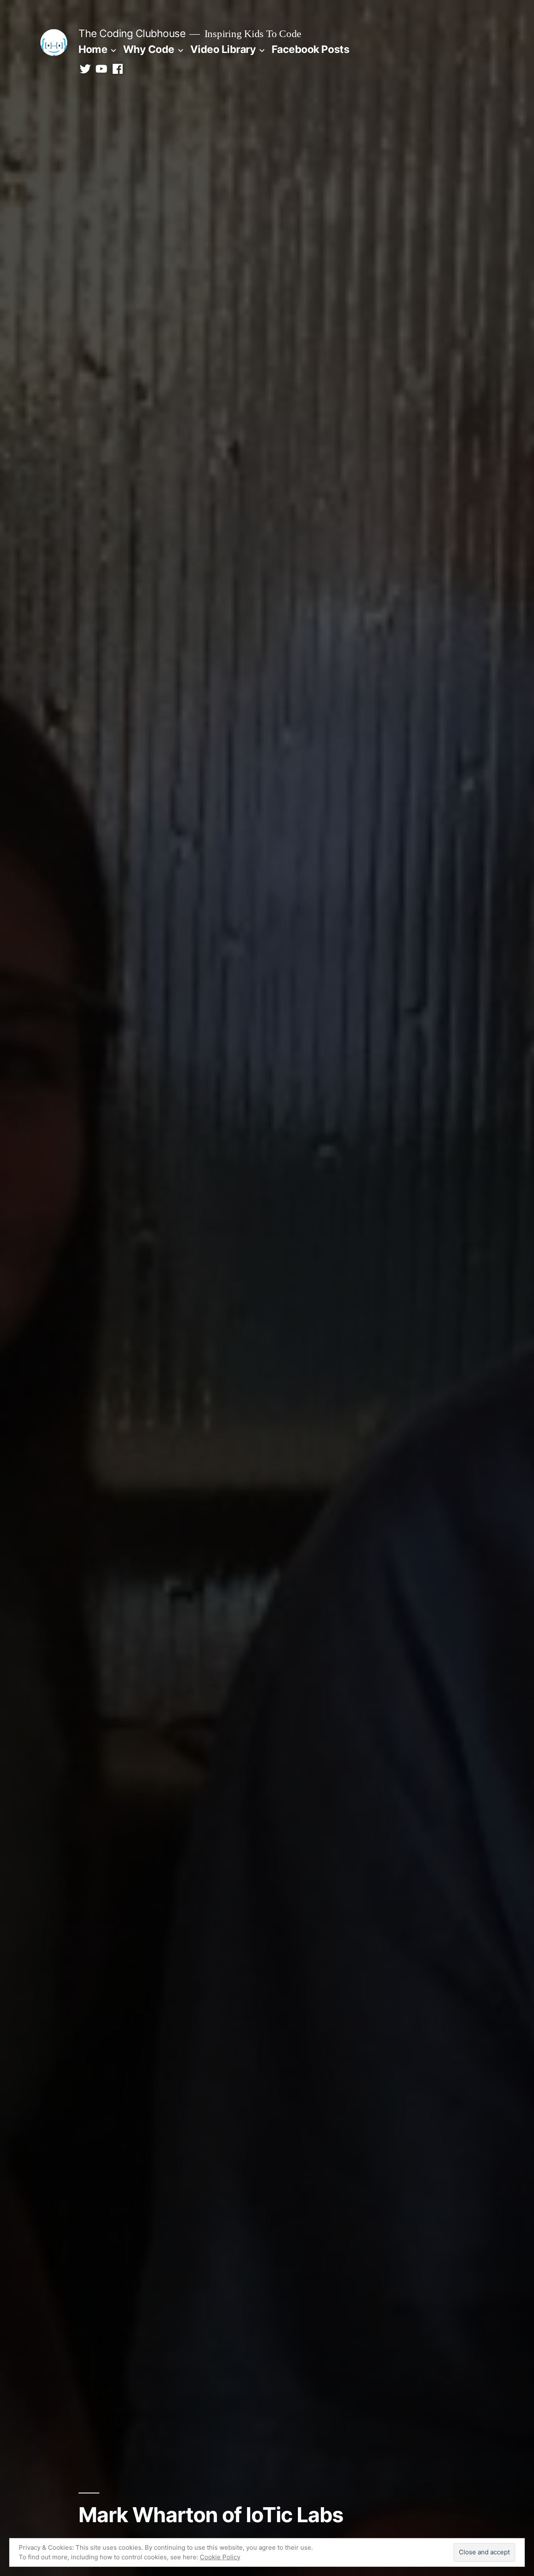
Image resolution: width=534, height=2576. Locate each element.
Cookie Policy (220, 2557)
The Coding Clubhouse (132, 33)
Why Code (149, 49)
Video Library (223, 49)
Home (93, 49)
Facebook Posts (310, 49)
